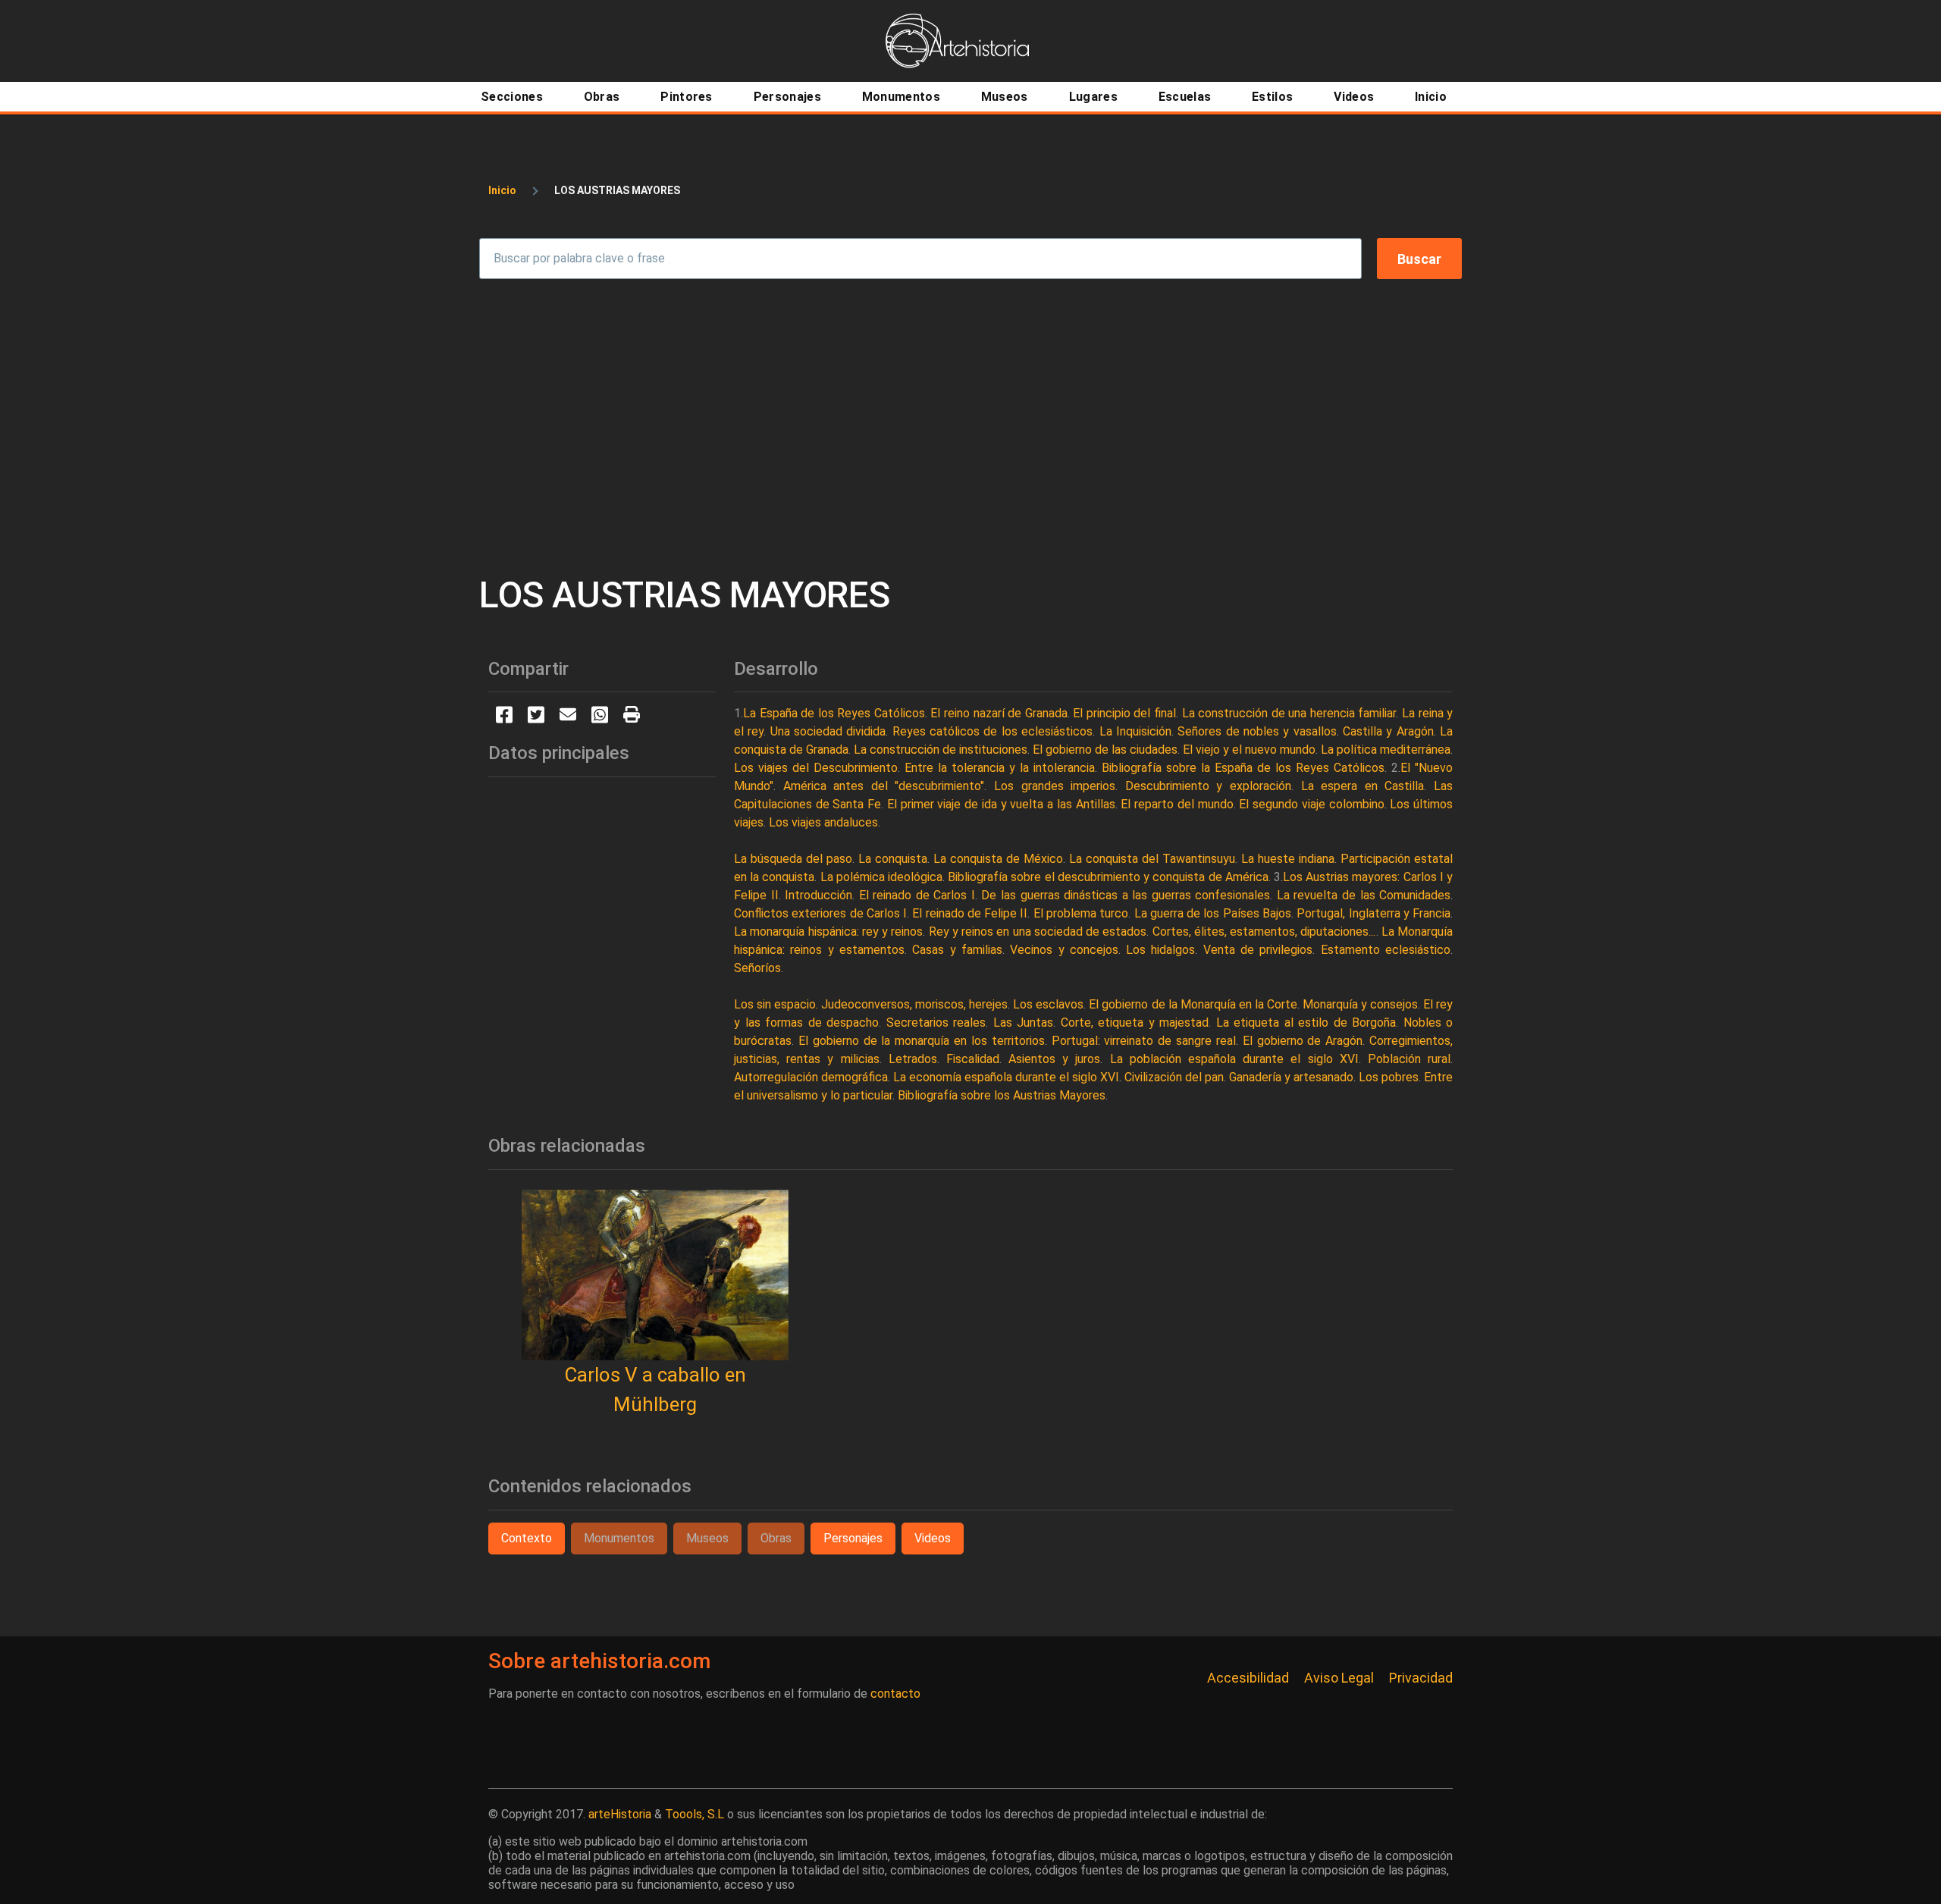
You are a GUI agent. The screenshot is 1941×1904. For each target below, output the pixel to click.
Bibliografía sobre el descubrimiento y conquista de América (1108, 877)
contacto (895, 1694)
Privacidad (1421, 1678)
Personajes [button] (853, 1538)
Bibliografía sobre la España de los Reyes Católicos (1243, 768)
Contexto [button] (527, 1538)
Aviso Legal (1339, 1678)
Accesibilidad (1248, 1678)
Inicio (502, 190)
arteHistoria (620, 1814)
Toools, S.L (695, 1814)
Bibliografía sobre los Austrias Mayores (1002, 1095)
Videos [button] (933, 1538)
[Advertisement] (970, 426)
